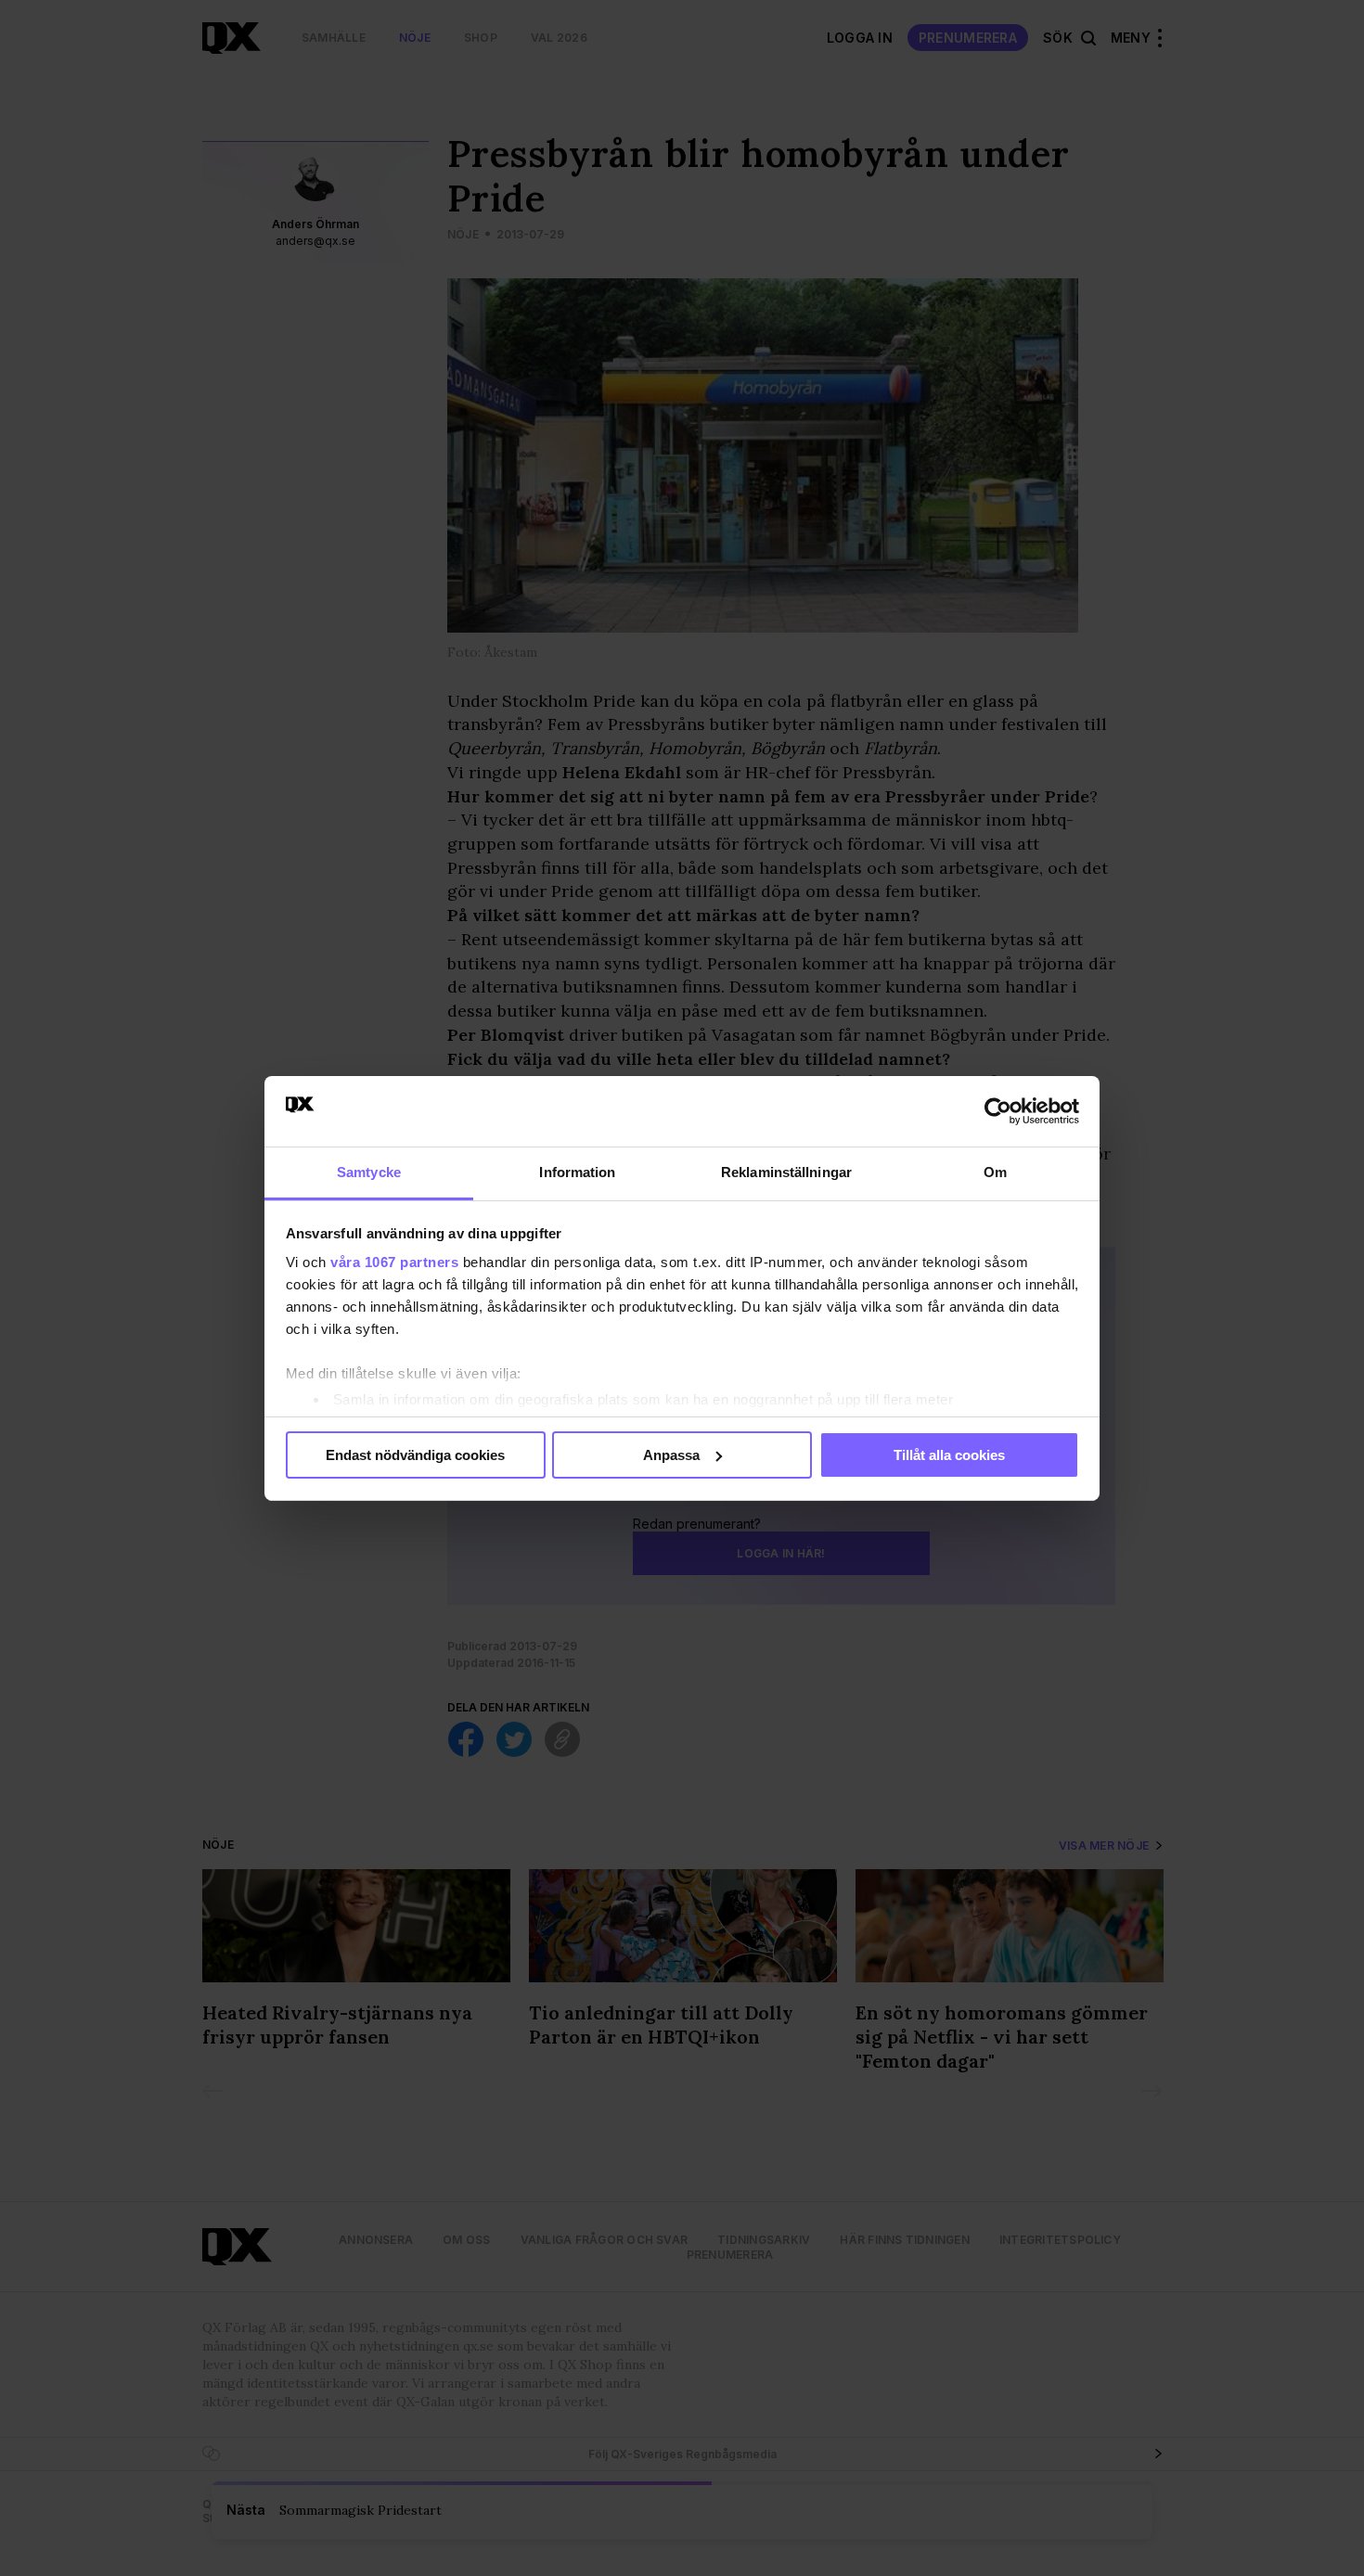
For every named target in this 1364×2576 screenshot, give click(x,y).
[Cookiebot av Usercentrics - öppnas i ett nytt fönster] (998, 1111)
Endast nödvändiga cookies (415, 1455)
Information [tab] (577, 1172)
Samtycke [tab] (369, 1172)
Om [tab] (995, 1172)
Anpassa (671, 1455)
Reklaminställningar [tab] (786, 1172)
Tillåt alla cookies (949, 1455)
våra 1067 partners (394, 1262)
